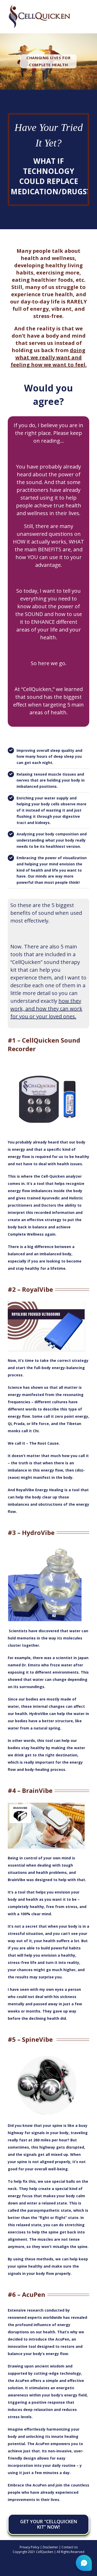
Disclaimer (50, 2547)
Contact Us (70, 2547)
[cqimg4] (47, 1804)
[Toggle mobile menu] (87, 17)
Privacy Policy (29, 2547)
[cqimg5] (47, 2053)
